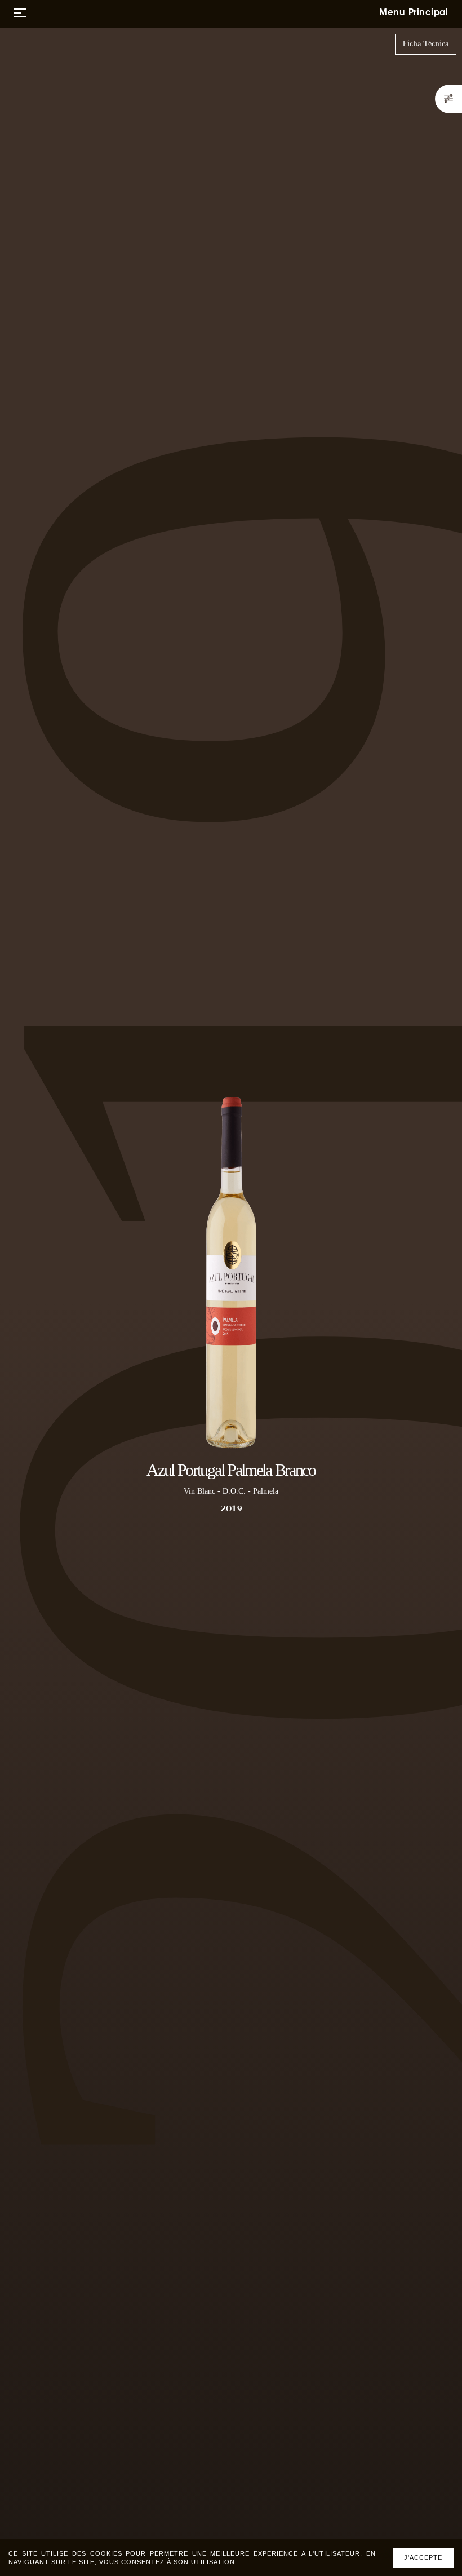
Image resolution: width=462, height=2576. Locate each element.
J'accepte (423, 2557)
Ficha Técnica (426, 44)
